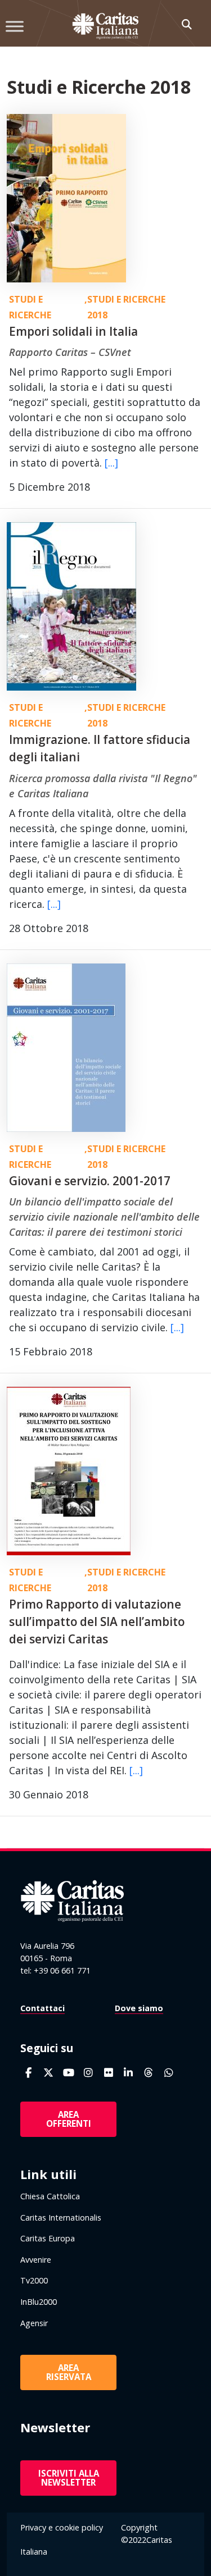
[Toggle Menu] (15, 26)
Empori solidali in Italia (73, 331)
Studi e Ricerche (30, 307)
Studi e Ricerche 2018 (126, 307)
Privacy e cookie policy (62, 2527)
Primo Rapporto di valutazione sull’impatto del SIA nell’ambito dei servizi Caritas (97, 1622)
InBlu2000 (39, 2302)
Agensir (34, 2323)
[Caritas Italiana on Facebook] (28, 2073)
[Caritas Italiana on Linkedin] (129, 2073)
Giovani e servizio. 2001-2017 (90, 1181)
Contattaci (42, 2008)
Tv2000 (34, 2280)
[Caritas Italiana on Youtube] (68, 2073)
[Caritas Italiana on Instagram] (89, 2073)
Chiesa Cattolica (50, 2196)
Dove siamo (139, 2008)
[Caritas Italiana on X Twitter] (49, 2073)
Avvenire (36, 2260)
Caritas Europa (48, 2238)
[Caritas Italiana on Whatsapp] (169, 2073)
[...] (111, 463)
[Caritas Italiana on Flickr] (108, 2073)
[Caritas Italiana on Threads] (149, 2073)
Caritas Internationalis (61, 2218)
